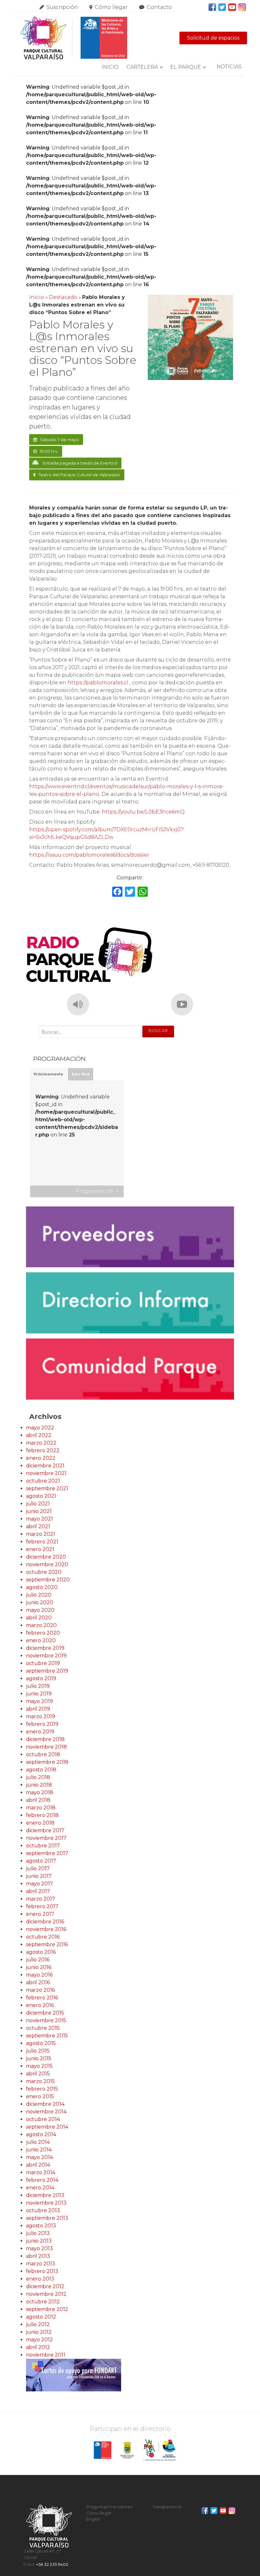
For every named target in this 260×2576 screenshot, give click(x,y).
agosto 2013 (41, 2226)
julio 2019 (38, 1686)
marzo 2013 (41, 2264)
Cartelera (142, 67)
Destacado (63, 297)
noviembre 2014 (46, 2112)
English (93, 2519)
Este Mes (81, 1074)
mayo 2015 (39, 2066)
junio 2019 (39, 1694)
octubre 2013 (43, 2210)
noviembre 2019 (46, 1656)
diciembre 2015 (45, 2013)
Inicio (110, 67)
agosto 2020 (42, 1587)
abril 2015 (38, 2074)
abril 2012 (38, 2347)
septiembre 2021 (47, 1488)
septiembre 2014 (47, 2127)
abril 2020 (39, 1618)
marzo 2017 (41, 1899)
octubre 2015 (43, 2028)
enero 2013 (40, 2279)
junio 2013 (39, 2241)
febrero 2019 (42, 1724)
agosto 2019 (41, 1678)
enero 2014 (40, 2188)
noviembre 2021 (46, 1473)
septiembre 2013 (47, 2218)
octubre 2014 (43, 2119)
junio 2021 (39, 1511)
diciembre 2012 (45, 2286)
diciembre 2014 (45, 2104)
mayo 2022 (40, 1428)
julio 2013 (38, 2233)
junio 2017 (39, 1876)
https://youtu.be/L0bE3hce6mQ (143, 812)
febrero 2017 (42, 1906)
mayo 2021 (39, 1519)
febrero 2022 (43, 1450)
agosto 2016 (41, 1952)
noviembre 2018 (46, 1747)
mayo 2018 (40, 1792)
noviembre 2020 (47, 1564)
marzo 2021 (41, 1534)
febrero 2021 (42, 1542)
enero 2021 (40, 1549)
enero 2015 (40, 2096)
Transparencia (167, 2507)
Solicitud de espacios (213, 38)
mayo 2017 (39, 1884)
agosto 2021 (41, 1496)
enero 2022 (41, 1458)
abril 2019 (38, 1709)
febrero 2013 (42, 2271)
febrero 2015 (42, 2089)
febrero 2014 (42, 2180)
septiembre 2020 (48, 1580)
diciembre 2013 (45, 2195)
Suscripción (62, 7)
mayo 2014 (39, 2157)
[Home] (74, 38)
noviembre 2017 (46, 1838)
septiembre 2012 (47, 2309)
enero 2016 (40, 2005)
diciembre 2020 (46, 1557)
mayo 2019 (39, 1701)
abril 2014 (38, 2165)
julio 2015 (38, 2051)
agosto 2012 (41, 2317)
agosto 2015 (41, 2043)
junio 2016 (39, 1967)
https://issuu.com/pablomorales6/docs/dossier (89, 855)
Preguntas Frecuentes (109, 2507)
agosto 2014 (41, 2134)
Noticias (229, 67)
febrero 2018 (42, 1815)
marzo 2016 (40, 1990)
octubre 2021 (43, 1481)
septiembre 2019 (47, 1671)
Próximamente (48, 1074)
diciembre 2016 (45, 1922)
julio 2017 (38, 1868)
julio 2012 (38, 2324)
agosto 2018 (41, 1770)
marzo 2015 (40, 2081)
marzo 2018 (41, 1808)
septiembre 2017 (47, 1853)
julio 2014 (38, 2142)
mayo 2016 (39, 1975)
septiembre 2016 (47, 1944)
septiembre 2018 (47, 1762)
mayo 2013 (39, 2248)
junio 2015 (39, 2058)
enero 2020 (41, 1640)
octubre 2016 (43, 1937)
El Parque (186, 67)
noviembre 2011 (46, 2355)
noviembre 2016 (46, 1929)
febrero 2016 (42, 1998)
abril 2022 (39, 1435)
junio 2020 (40, 1602)
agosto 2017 (41, 1861)
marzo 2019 (41, 1716)
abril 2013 (38, 2256)
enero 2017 (40, 1914)
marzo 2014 (41, 2172)
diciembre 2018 (45, 1739)
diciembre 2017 (45, 1830)
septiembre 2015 (47, 2036)
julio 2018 (38, 1777)
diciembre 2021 (45, 1466)
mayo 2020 (40, 1610)
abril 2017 (38, 1891)
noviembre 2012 (46, 2294)
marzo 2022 (41, 1443)
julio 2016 (38, 1960)
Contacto (159, 7)
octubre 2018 (43, 1754)
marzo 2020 (41, 1625)
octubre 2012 (43, 2302)
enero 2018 (40, 1823)
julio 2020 (39, 1595)
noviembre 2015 (46, 2020)
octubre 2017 (43, 1846)
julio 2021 (38, 1504)
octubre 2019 (43, 1663)
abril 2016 (38, 1982)
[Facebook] (117, 892)
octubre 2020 (44, 1572)
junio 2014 (39, 2150)
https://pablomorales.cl (98, 683)
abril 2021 (38, 1526)
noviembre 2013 (46, 2203)
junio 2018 (39, 1785)
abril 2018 (38, 1800)
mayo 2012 (39, 2340)
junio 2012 (39, 2332)
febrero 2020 (43, 1633)
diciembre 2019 (45, 1648)
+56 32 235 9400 (52, 2564)
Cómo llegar (111, 7)
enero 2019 (40, 1732)
